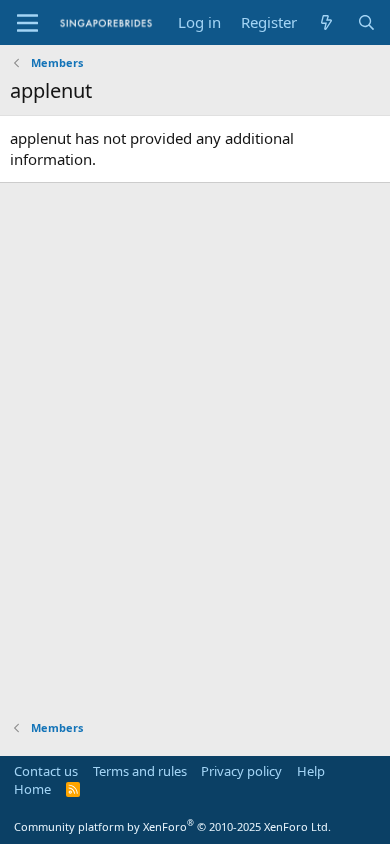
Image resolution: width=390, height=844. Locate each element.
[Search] (366, 22)
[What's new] (326, 22)
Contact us (46, 771)
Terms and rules (140, 771)
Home (32, 789)
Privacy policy (241, 771)
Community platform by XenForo (172, 826)
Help (311, 771)
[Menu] (27, 23)
